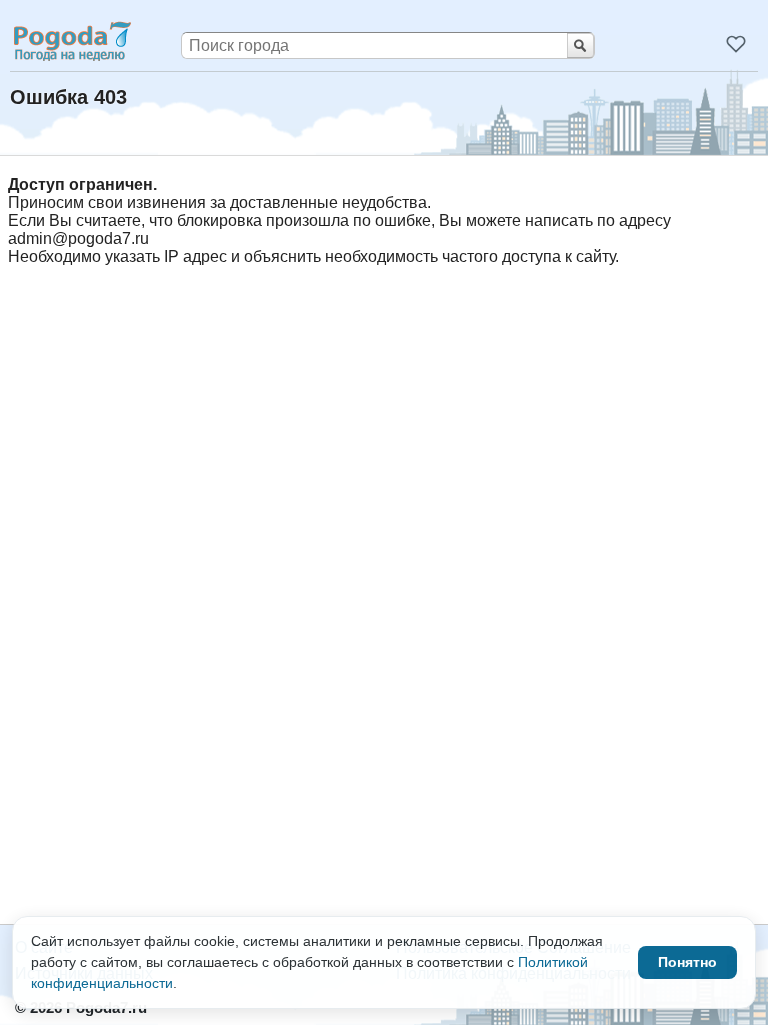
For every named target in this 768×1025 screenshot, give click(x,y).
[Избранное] (736, 44)
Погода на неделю (71, 41)
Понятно (687, 962)
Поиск (580, 45)
